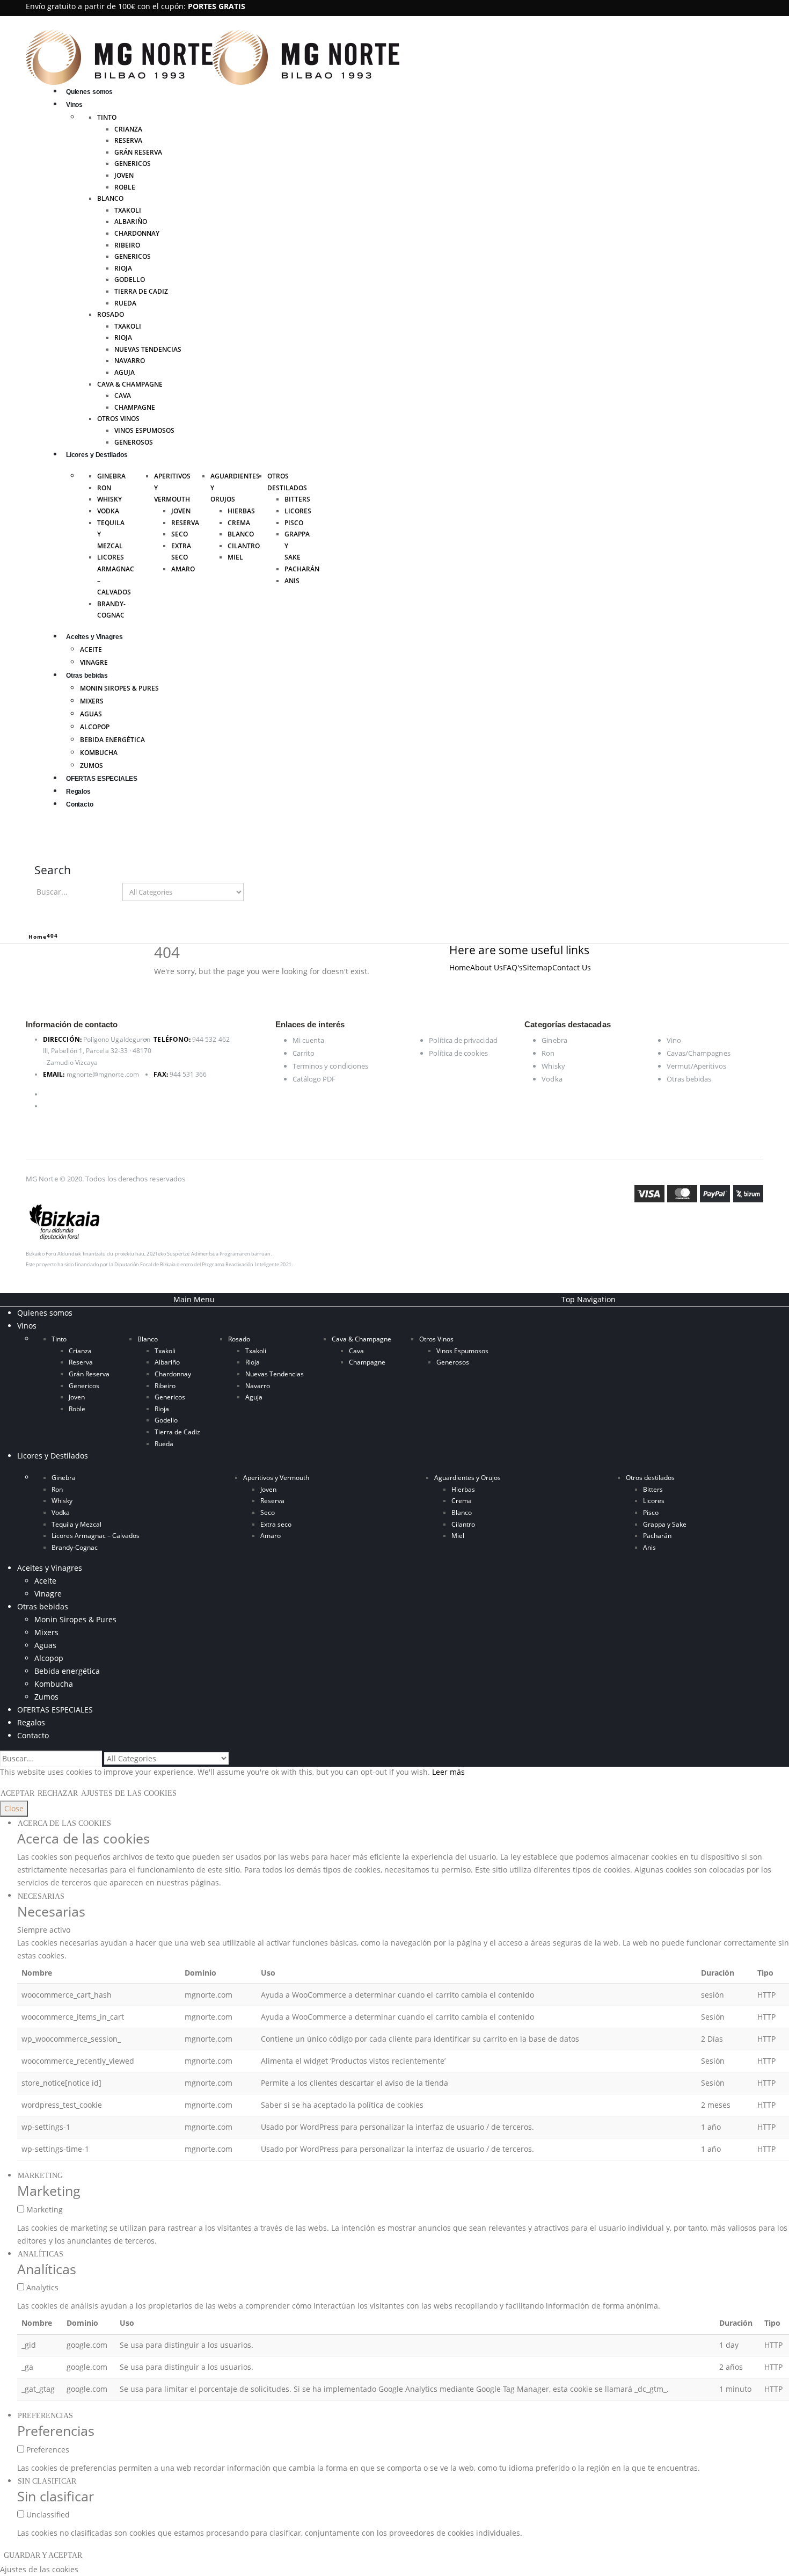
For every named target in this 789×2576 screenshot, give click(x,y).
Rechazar (58, 1793)
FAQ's (513, 967)
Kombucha (99, 753)
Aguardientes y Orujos (467, 1478)
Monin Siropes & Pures (119, 688)
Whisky (109, 499)
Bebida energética (112, 740)
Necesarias (41, 1896)
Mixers (92, 701)
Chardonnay (137, 233)
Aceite (91, 650)
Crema (239, 523)
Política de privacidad (463, 1040)
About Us (487, 967)
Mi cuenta (309, 1040)
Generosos (134, 442)
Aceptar (17, 1793)
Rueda (125, 303)
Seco (180, 534)
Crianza (128, 129)
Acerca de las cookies (64, 1823)
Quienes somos (89, 92)
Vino (674, 1040)
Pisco (294, 523)
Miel (235, 557)
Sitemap (538, 967)
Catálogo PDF (314, 1079)
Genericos (133, 164)
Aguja (125, 372)
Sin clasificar (47, 2481)
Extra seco (276, 1524)
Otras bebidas (87, 676)
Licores (298, 511)
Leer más (448, 1772)
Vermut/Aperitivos (696, 1066)
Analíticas (41, 2254)
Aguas (91, 714)
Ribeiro (127, 245)
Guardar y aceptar (43, 2555)
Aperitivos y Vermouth (276, 1478)
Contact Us (572, 967)
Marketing (40, 2176)
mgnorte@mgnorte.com (103, 1074)
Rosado (111, 314)
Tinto (107, 117)
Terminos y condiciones (330, 1066)
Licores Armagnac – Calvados (96, 1536)
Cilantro (244, 546)
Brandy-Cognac (75, 1547)
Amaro (183, 569)
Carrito (304, 1053)
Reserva (128, 140)
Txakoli (128, 210)
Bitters (297, 499)
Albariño (131, 222)
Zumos (92, 765)
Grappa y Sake (665, 1524)
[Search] (254, 892)
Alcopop (95, 727)
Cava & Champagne (130, 384)
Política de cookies (458, 1053)
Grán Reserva (138, 152)
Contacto (80, 804)
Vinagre (94, 662)
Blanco (110, 198)
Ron (104, 488)
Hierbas (241, 511)
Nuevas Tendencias (148, 349)
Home (460, 967)
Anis (292, 581)
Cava (123, 396)
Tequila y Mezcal (76, 1524)
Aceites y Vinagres (94, 637)
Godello (130, 280)
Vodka (108, 511)
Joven (124, 175)
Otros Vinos (118, 419)
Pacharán (302, 569)
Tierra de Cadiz (141, 291)
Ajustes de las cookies (129, 1793)
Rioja (123, 268)
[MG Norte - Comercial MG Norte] (213, 56)
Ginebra (111, 476)
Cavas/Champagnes (699, 1053)
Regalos (78, 792)
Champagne (135, 407)
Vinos (74, 105)
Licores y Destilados (97, 455)
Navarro (130, 361)
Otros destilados (650, 1478)
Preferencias (45, 2416)
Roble (125, 187)
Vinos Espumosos (144, 430)
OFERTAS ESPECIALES (102, 779)
